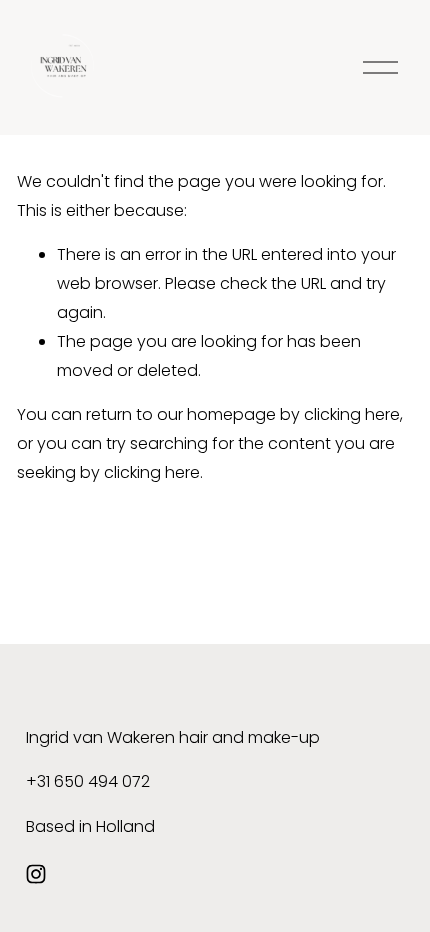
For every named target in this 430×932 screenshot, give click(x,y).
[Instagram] (36, 874)
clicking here (352, 414)
